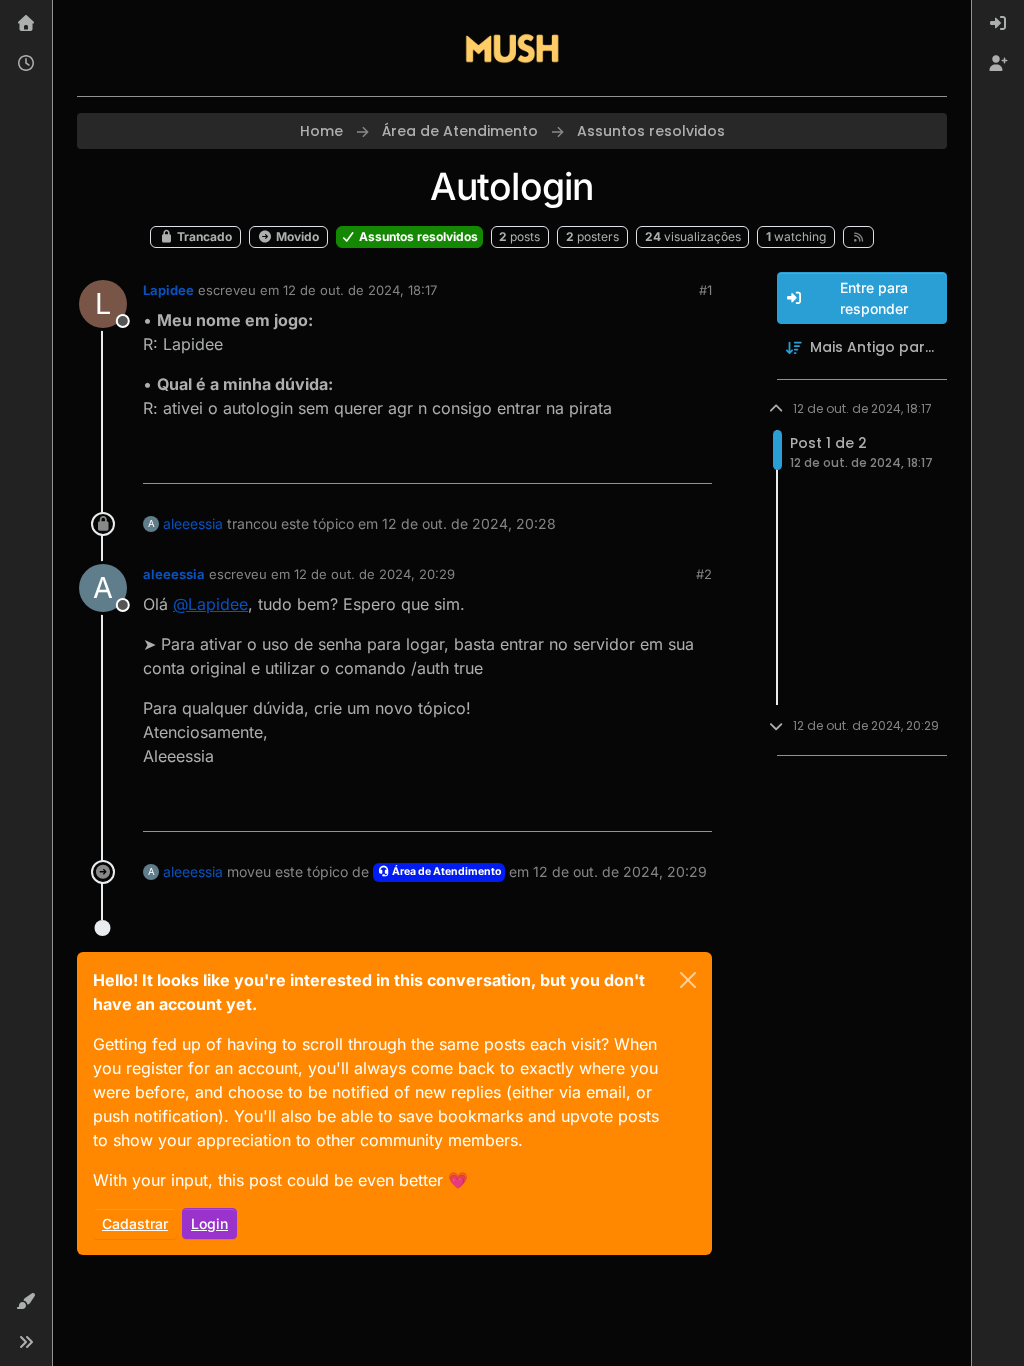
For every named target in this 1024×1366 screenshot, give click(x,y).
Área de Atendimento (445, 871)
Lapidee (168, 290)
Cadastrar (135, 1223)
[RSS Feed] (858, 237)
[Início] (26, 24)
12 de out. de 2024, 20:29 (374, 574)
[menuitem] (998, 24)
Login (209, 1223)
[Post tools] (694, 459)
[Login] (998, 24)
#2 (704, 574)
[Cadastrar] (998, 64)
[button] (26, 1302)
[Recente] (26, 64)
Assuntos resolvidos (417, 236)
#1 (705, 290)
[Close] (688, 980)
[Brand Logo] (512, 48)
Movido (296, 236)
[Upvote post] (624, 459)
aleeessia (193, 523)
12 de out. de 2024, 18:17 (360, 290)
